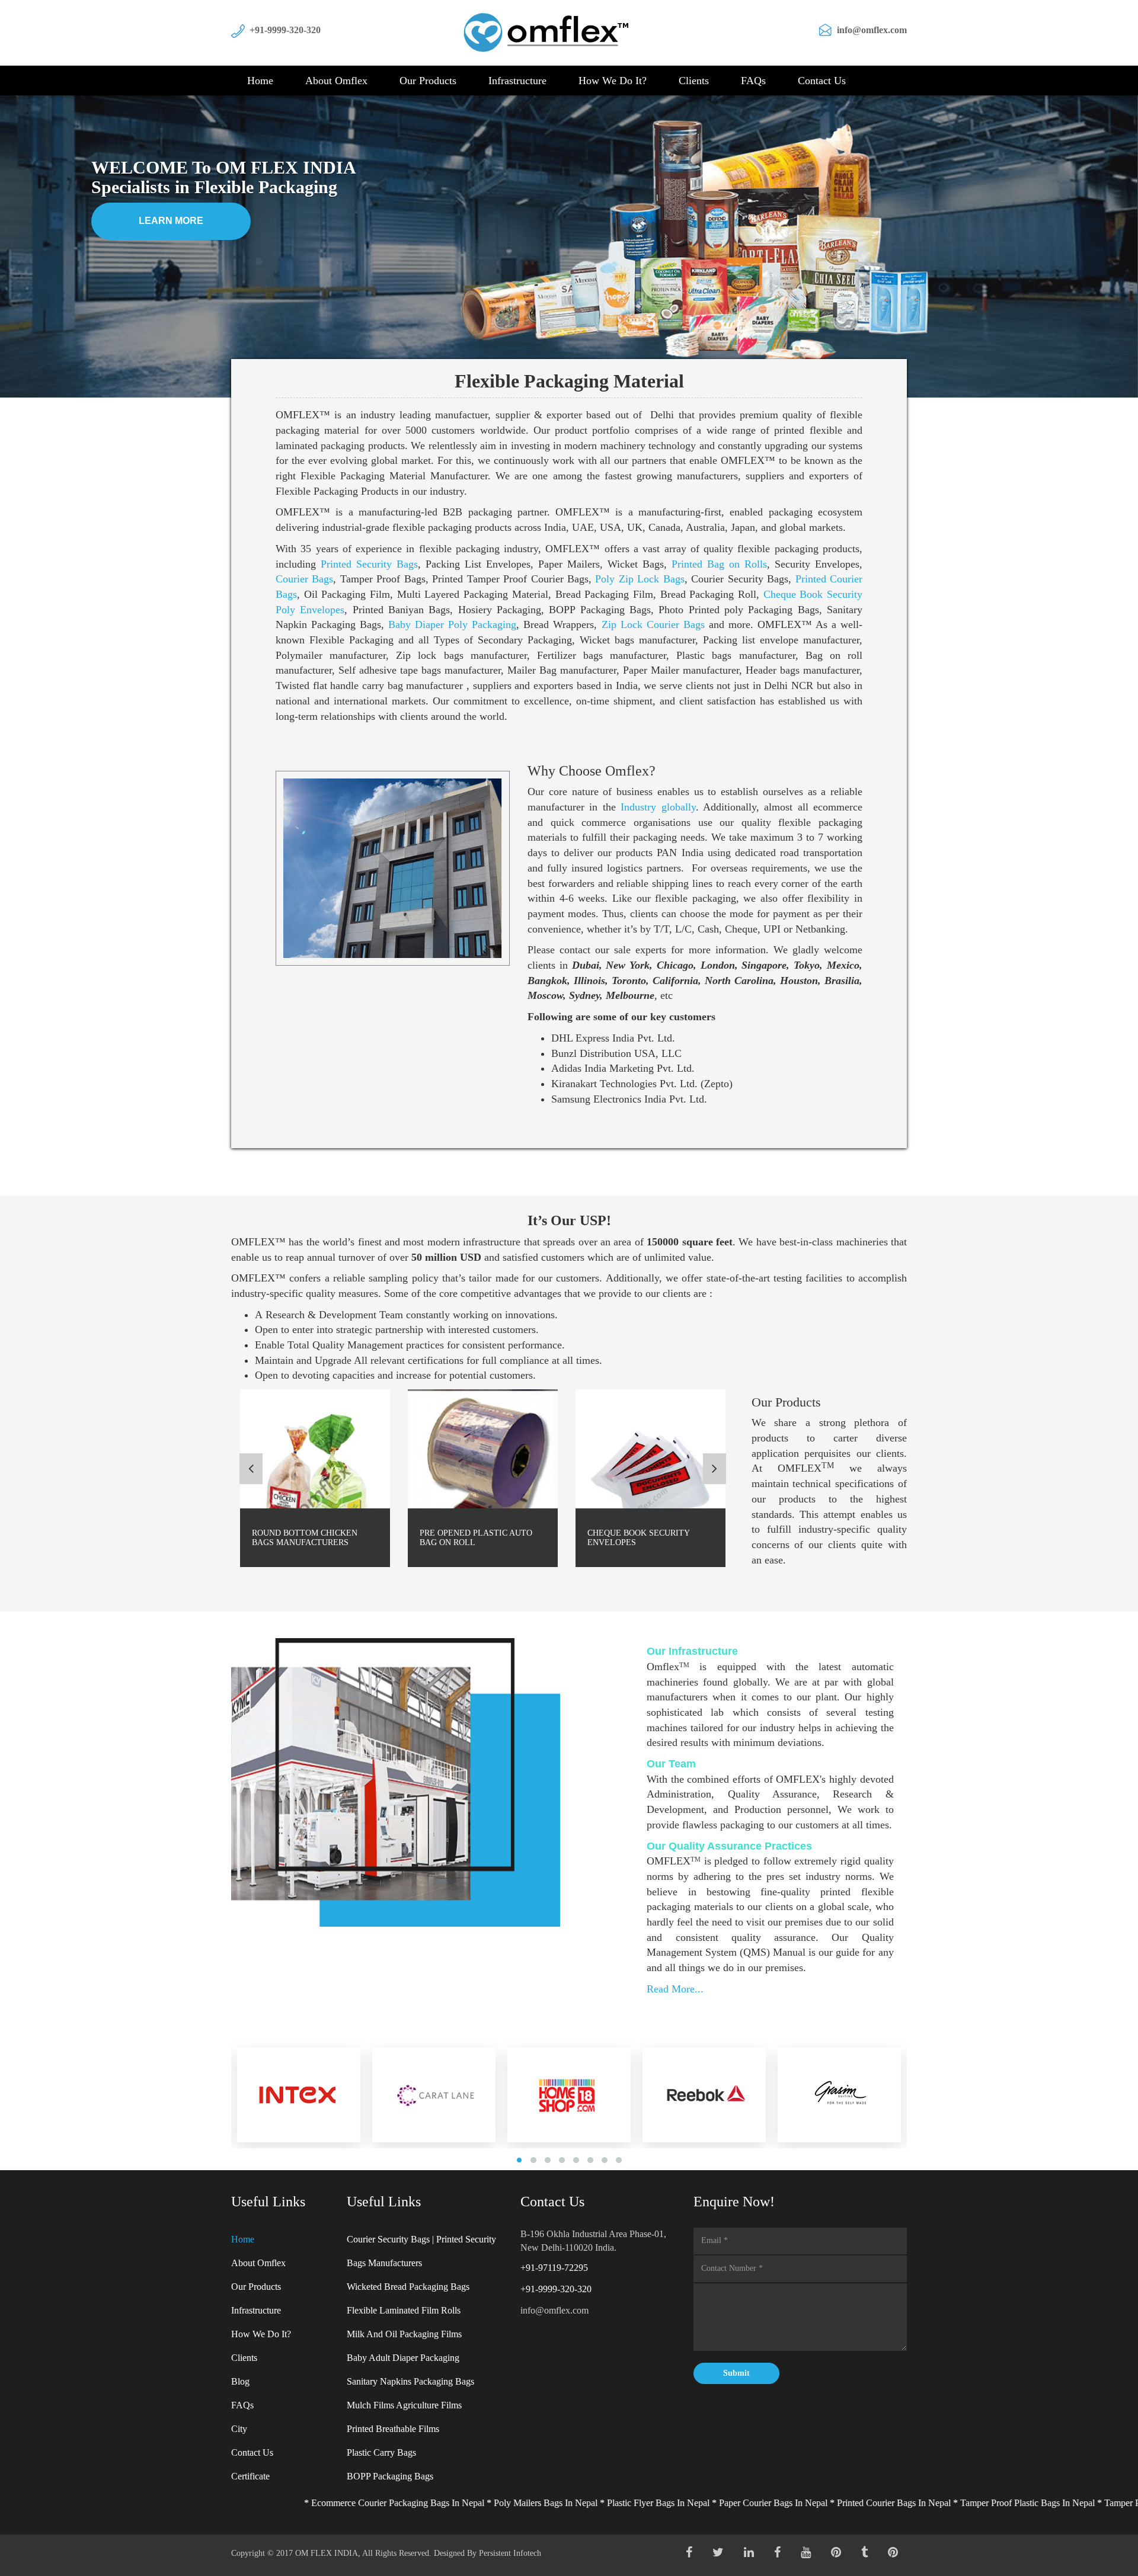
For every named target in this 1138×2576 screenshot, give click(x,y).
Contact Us (822, 81)
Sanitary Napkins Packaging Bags (410, 2381)
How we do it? (613, 81)
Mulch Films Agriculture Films (404, 2405)
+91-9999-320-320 (285, 30)
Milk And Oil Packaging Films (404, 2334)
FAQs (753, 81)
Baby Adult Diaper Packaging (403, 2358)
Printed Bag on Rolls (719, 564)
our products (428, 81)
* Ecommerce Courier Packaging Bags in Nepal (271, 2503)
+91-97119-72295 (554, 2268)
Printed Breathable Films (393, 2429)
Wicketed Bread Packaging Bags (408, 2287)
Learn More (171, 221)
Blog (240, 2381)
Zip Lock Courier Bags (653, 624)
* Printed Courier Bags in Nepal (767, 2503)
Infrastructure (517, 81)
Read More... (675, 1989)
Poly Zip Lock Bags (640, 579)
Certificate (250, 2476)
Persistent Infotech (510, 2553)
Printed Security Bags (369, 564)
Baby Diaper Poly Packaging (452, 624)
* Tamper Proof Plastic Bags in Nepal (901, 2503)
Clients (694, 81)
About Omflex (336, 81)
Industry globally (658, 807)
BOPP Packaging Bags (390, 2476)
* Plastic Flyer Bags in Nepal (531, 2503)
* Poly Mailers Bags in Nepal (419, 2503)
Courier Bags (304, 579)
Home (260, 81)
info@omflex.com (872, 30)
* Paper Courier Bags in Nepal (646, 2503)
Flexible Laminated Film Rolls (404, 2310)
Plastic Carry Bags (381, 2452)
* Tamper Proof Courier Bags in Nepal (1047, 2503)
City (239, 2429)
